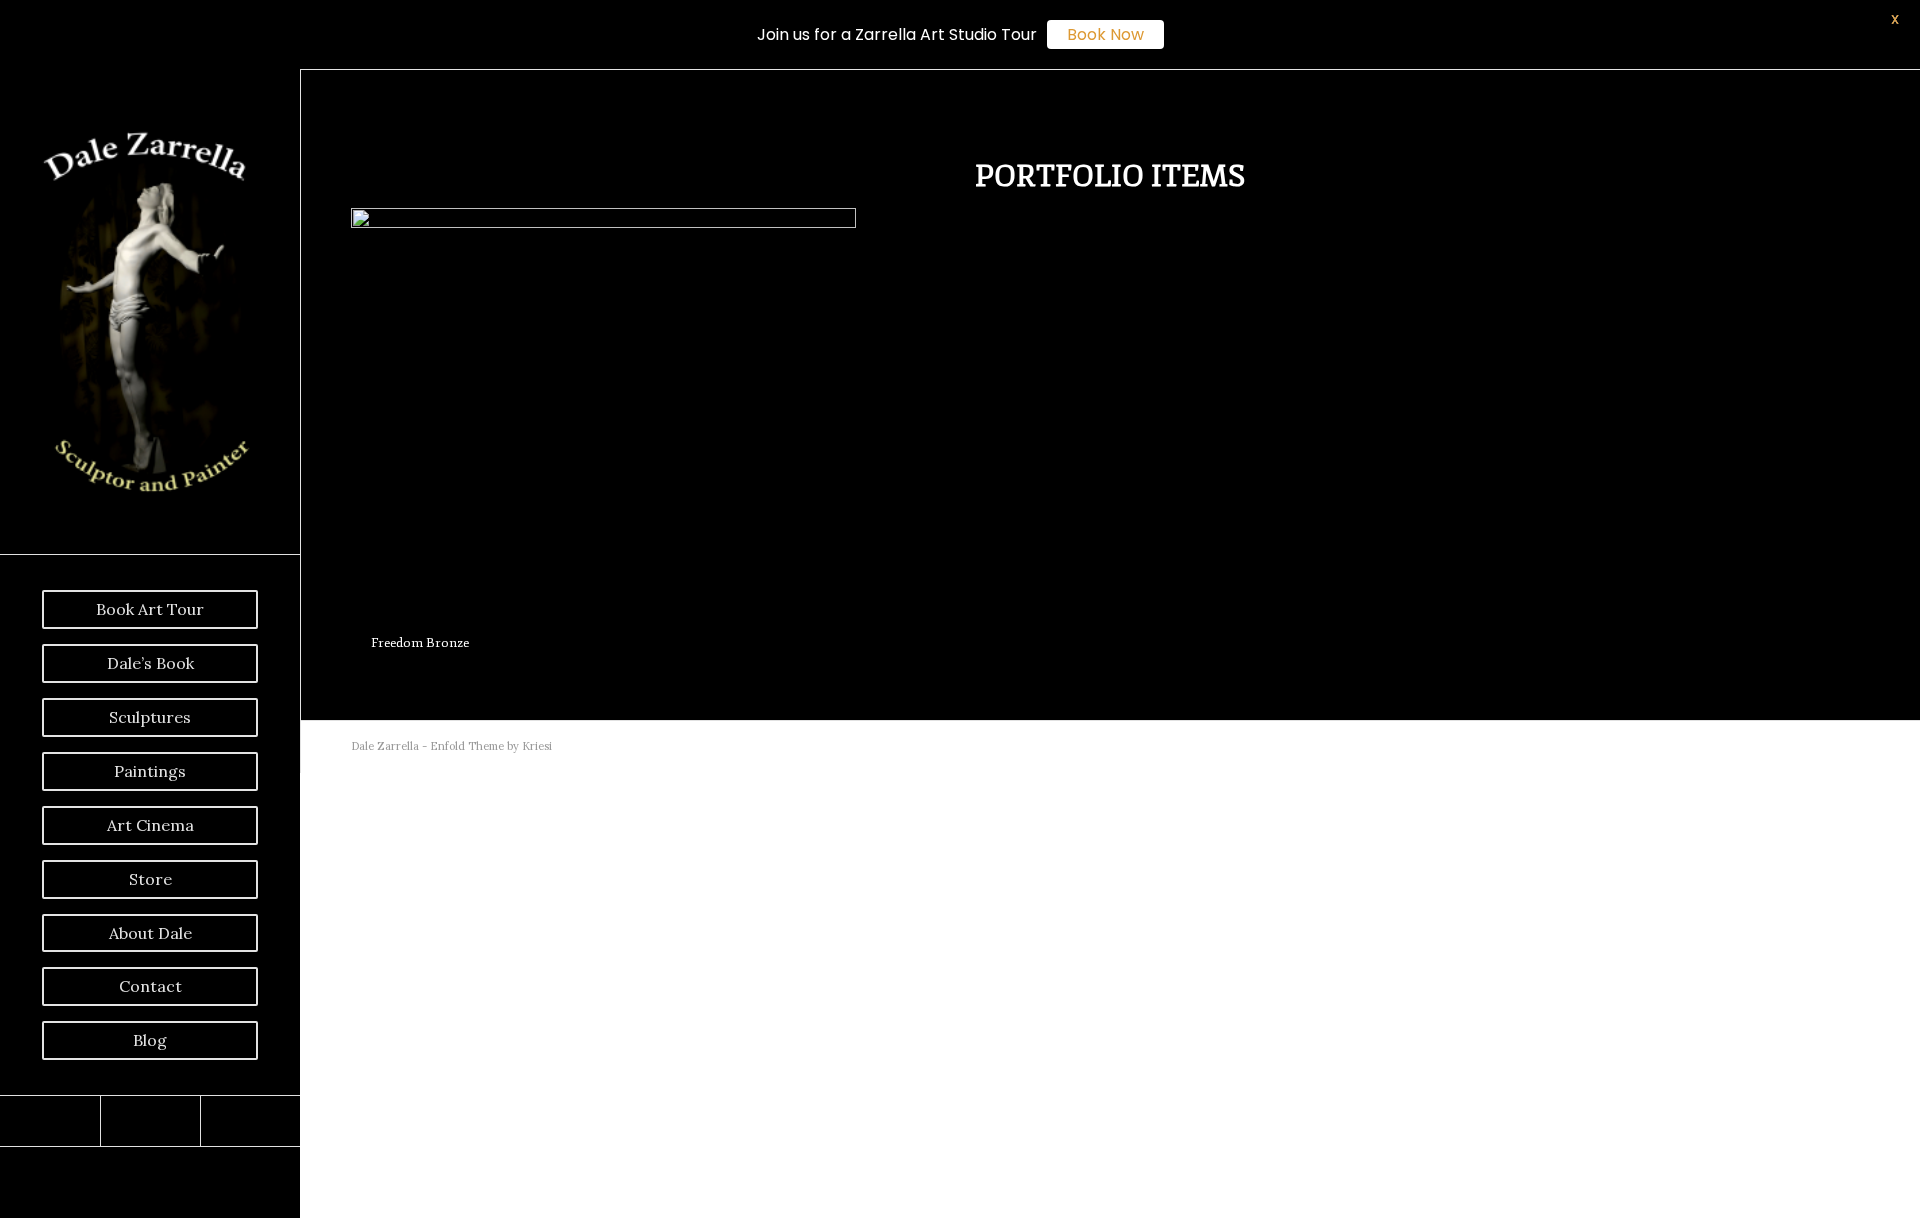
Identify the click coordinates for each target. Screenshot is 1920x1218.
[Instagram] (250, 1121)
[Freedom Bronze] (603, 412)
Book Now (1105, 34)
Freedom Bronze (420, 643)
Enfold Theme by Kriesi (491, 746)
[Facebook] (50, 1121)
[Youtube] (150, 1121)
